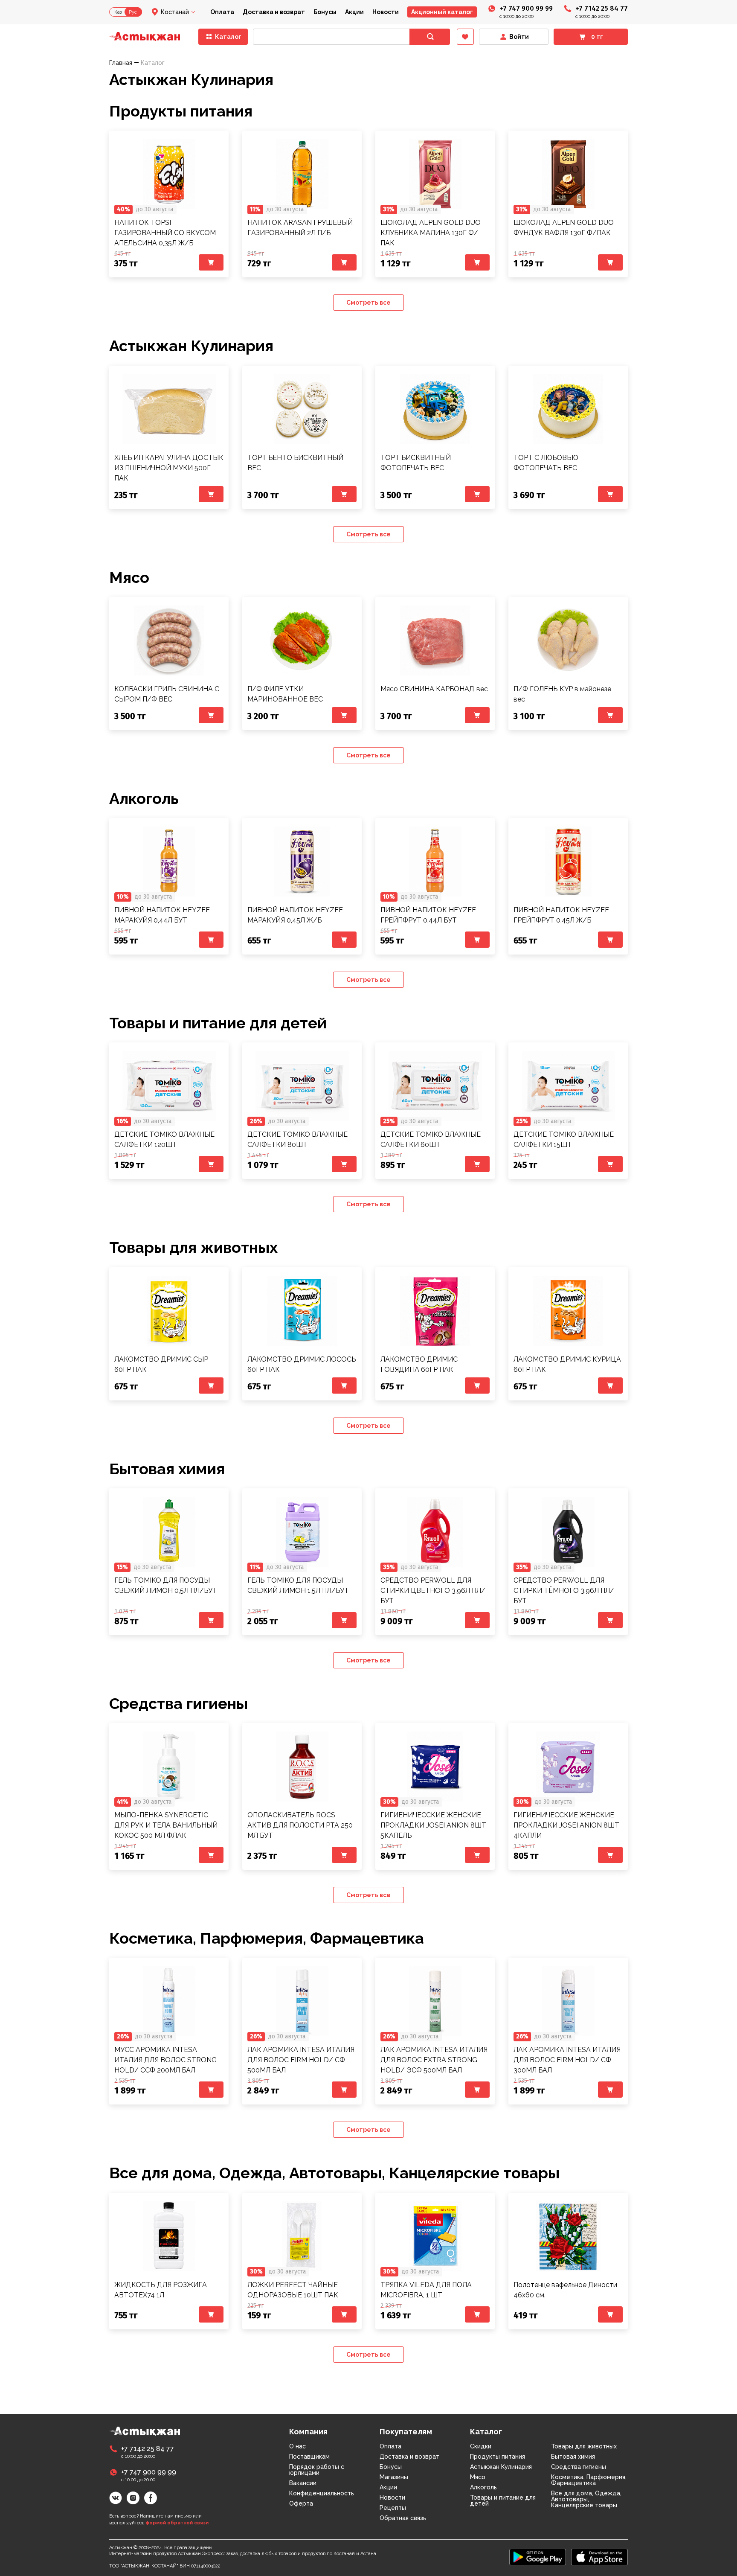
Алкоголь (144, 798)
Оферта (301, 2503)
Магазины (394, 2477)
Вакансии (303, 2483)
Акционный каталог (442, 12)
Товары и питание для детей (218, 1023)
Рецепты (393, 2508)
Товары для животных (193, 1247)
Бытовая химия (167, 1469)
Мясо (129, 577)
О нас (297, 2446)
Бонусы (325, 12)
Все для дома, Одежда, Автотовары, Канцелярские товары (334, 2173)
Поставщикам (309, 2457)
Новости (386, 12)
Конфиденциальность (322, 2493)
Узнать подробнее (169, 174)
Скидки (481, 2446)
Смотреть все (368, 303)
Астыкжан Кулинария (191, 346)
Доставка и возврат (274, 12)
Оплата (222, 12)
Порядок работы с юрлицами (317, 2470)
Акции (354, 12)
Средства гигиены (178, 1703)
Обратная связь (403, 2518)
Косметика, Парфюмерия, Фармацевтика (267, 1938)
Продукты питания (181, 111)
